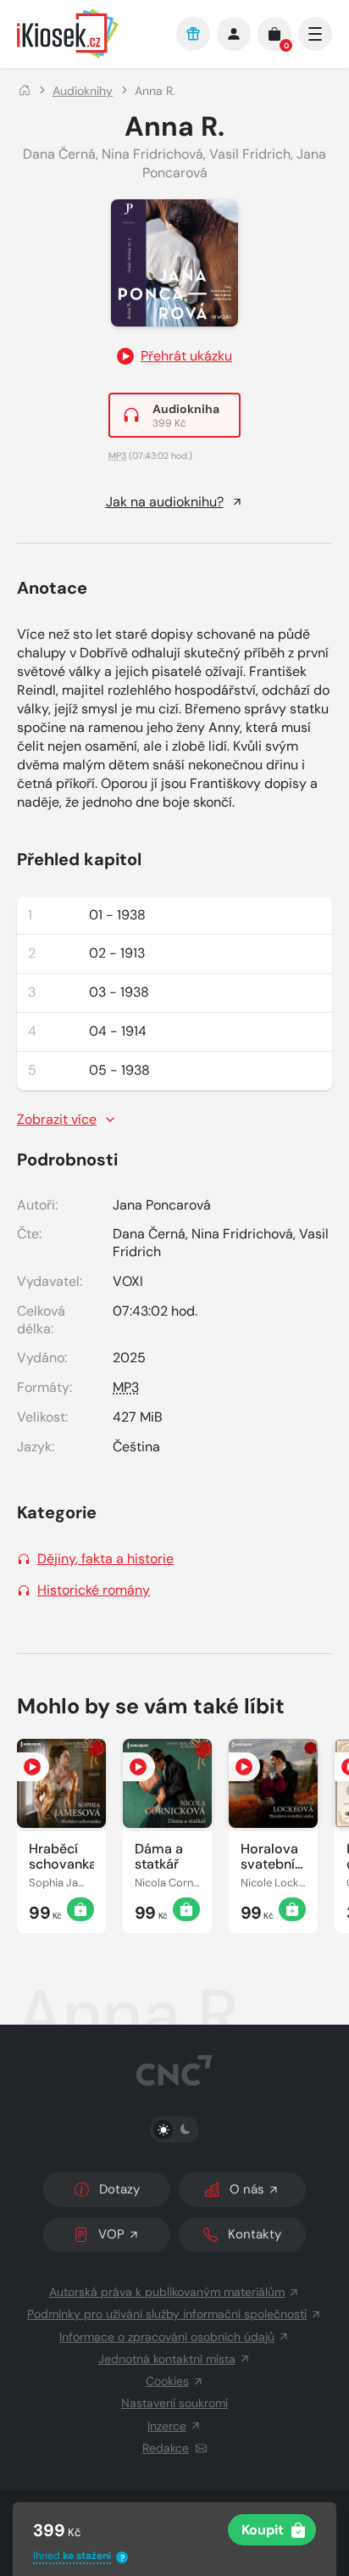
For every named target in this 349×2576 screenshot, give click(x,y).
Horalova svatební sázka (269, 1857)
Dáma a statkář (159, 1857)
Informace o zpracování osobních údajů (167, 2337)
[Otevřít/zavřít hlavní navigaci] (315, 34)
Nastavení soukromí (174, 2403)
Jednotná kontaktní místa (167, 2359)
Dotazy (119, 2189)
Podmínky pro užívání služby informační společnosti (167, 2314)
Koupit (263, 2530)
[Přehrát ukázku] (33, 1767)
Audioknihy (83, 91)
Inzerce (167, 2426)
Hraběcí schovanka (61, 1857)
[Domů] (25, 91)
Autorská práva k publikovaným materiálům (167, 2292)
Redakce (166, 2448)
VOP (111, 2234)
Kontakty (255, 2234)
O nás (247, 2189)
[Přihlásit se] (234, 34)
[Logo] (88, 34)
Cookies (167, 2381)
